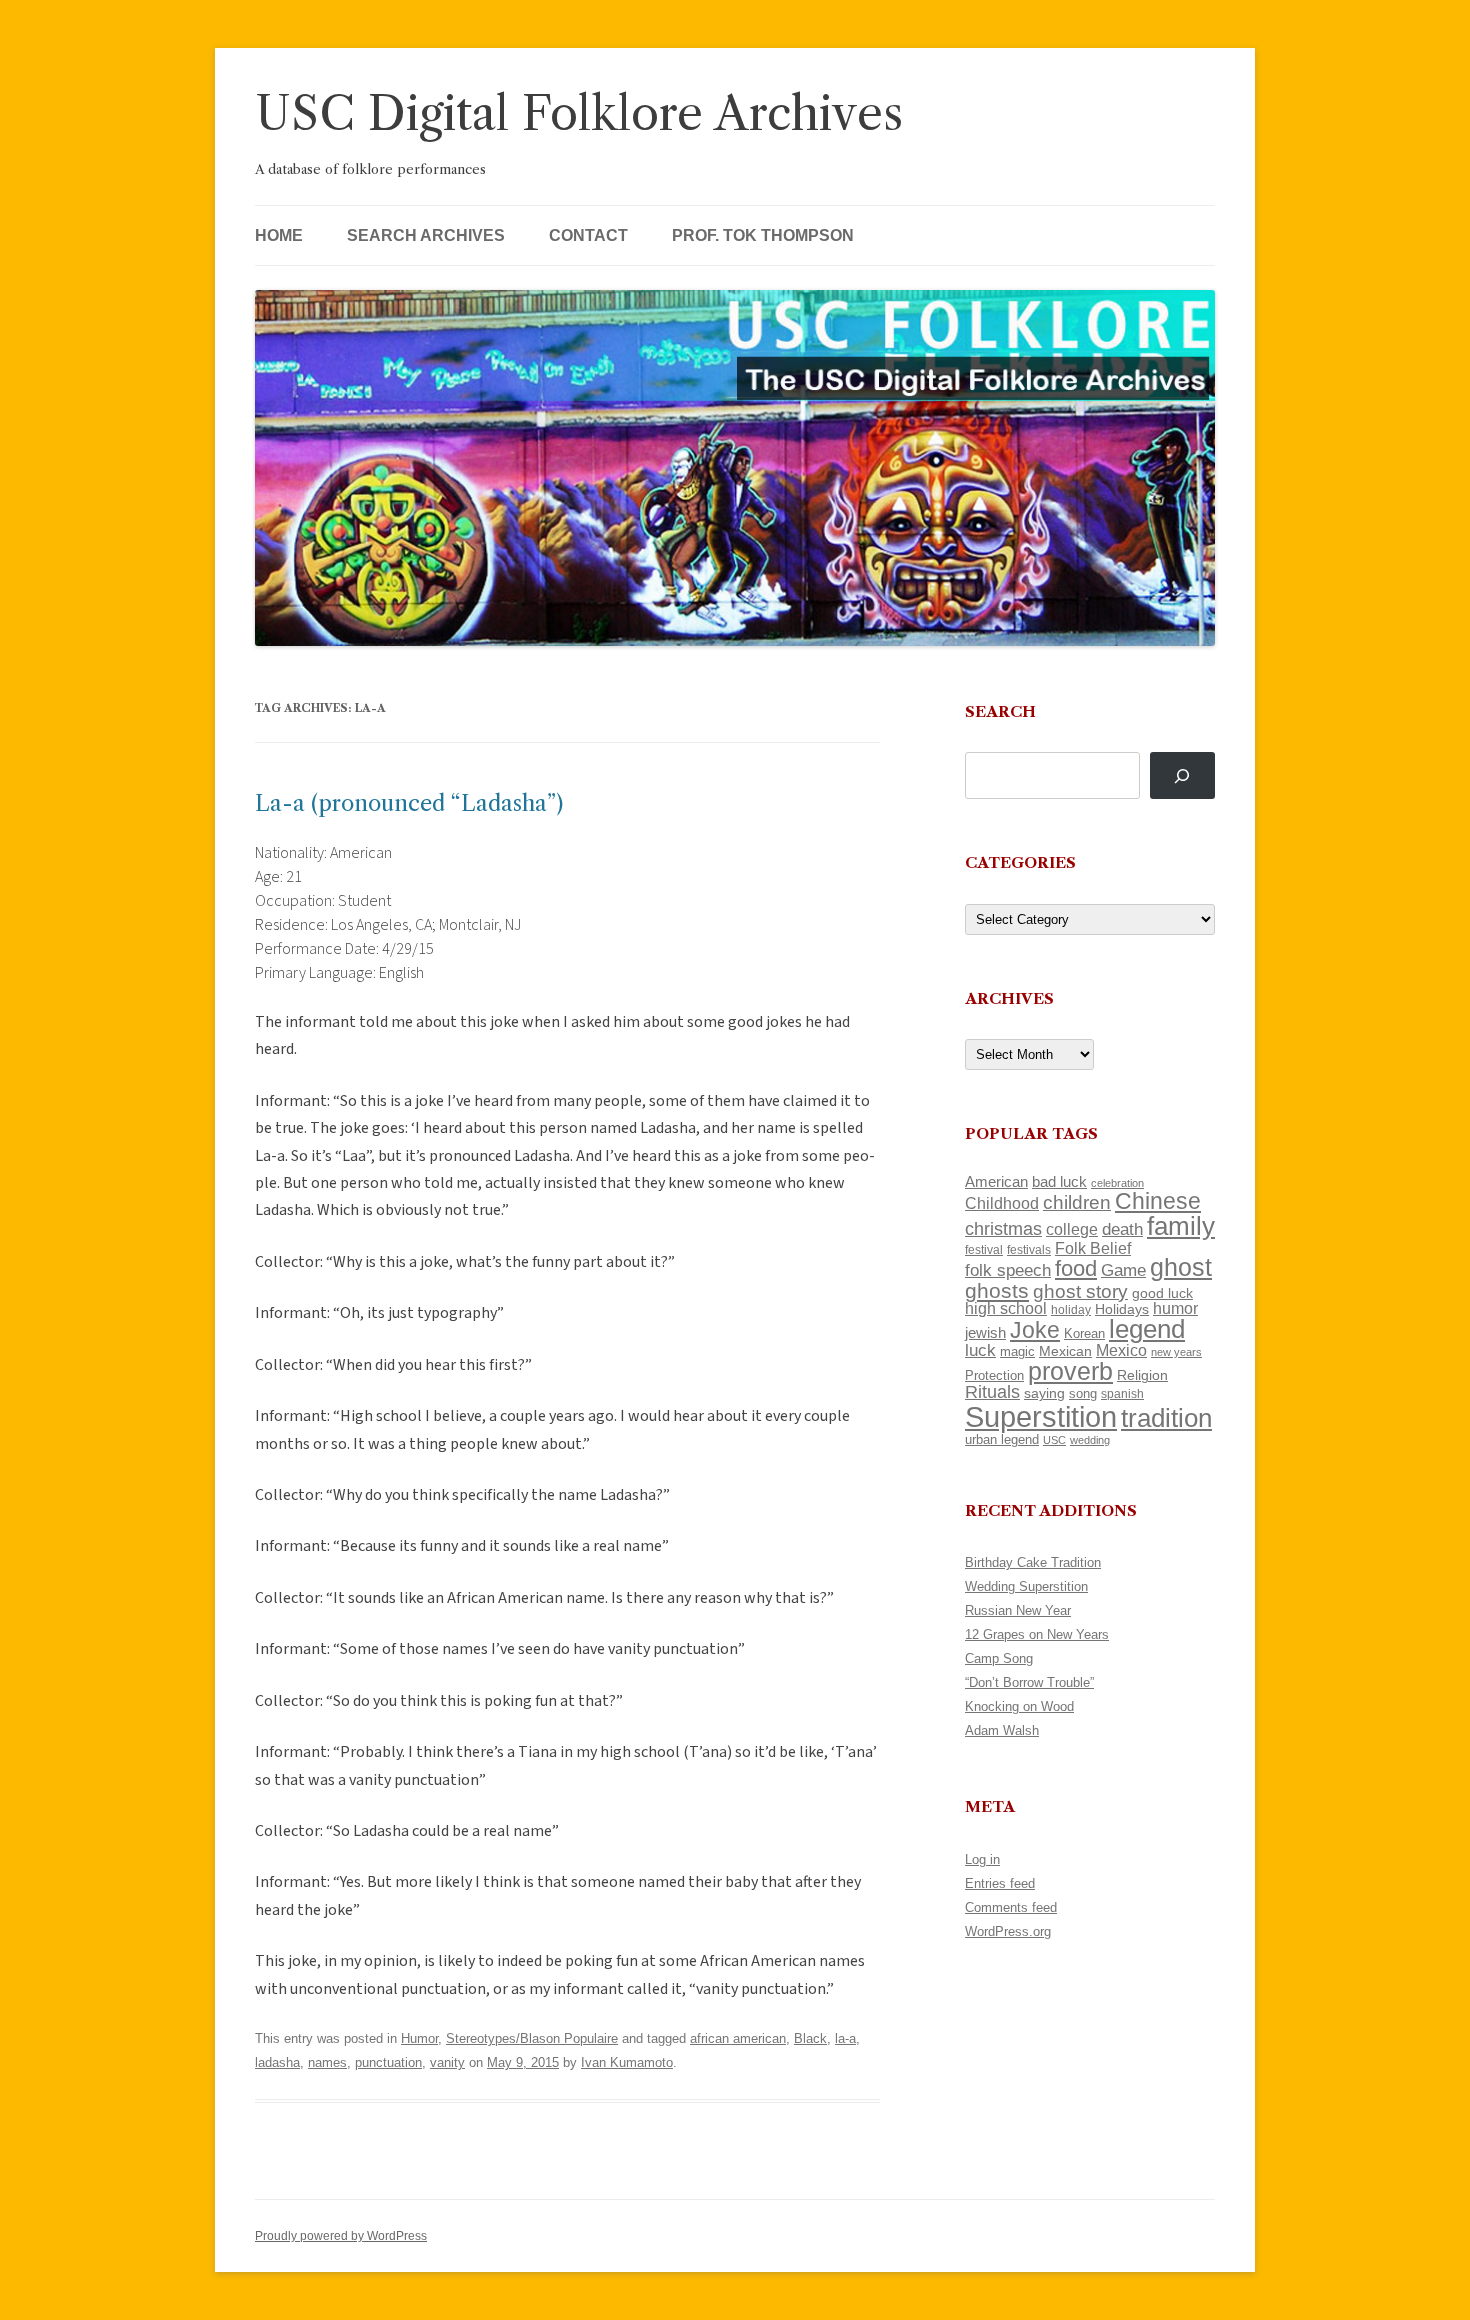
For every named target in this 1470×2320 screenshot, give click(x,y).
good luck (1162, 1293)
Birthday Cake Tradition (1033, 1562)
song (1083, 1393)
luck (980, 1350)
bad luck (1059, 1182)
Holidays (1122, 1309)
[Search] (1182, 775)
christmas (1003, 1228)
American (996, 1182)
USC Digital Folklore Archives (579, 113)
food (1076, 1268)
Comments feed (1011, 1907)
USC (1054, 1440)
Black (810, 2038)
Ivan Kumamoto (627, 2062)
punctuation (388, 2062)
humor (1175, 1308)
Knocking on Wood (1019, 1706)
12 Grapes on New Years (1037, 1634)
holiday (1071, 1309)
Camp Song (999, 1658)
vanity (447, 2062)
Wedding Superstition (1026, 1586)
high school (1006, 1308)
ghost (1181, 1267)
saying (1044, 1393)
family (1181, 1226)
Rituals (992, 1392)
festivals (1029, 1250)
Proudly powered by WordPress (341, 2236)
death (1122, 1229)
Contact (588, 235)
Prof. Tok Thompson (763, 235)
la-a (845, 2038)
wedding (1090, 1440)
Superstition (1041, 1416)
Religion (1142, 1375)
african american (738, 2038)
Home (279, 235)
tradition (1166, 1418)
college (1072, 1229)
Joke (1035, 1330)
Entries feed (1000, 1883)
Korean (1084, 1333)
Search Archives (426, 235)
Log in (982, 1859)
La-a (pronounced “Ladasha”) (409, 803)
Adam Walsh (1002, 1730)
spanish (1122, 1394)
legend (1147, 1329)
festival (984, 1250)
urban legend (1002, 1439)
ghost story (1080, 1291)
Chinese (1158, 1201)
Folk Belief (1093, 1248)
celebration (1117, 1183)
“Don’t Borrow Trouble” (1029, 1682)
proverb (1070, 1371)
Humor (419, 2038)
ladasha (277, 2062)
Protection (994, 1375)
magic (1017, 1351)
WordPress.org (1008, 1931)
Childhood (1002, 1203)
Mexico (1121, 1350)
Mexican (1065, 1351)
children (1077, 1202)
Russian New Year (1018, 1610)
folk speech (1008, 1270)
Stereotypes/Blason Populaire (532, 2038)
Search (1000, 711)
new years (1176, 1352)
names (327, 2062)
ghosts (997, 1290)
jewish (985, 1333)
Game (1123, 1270)
